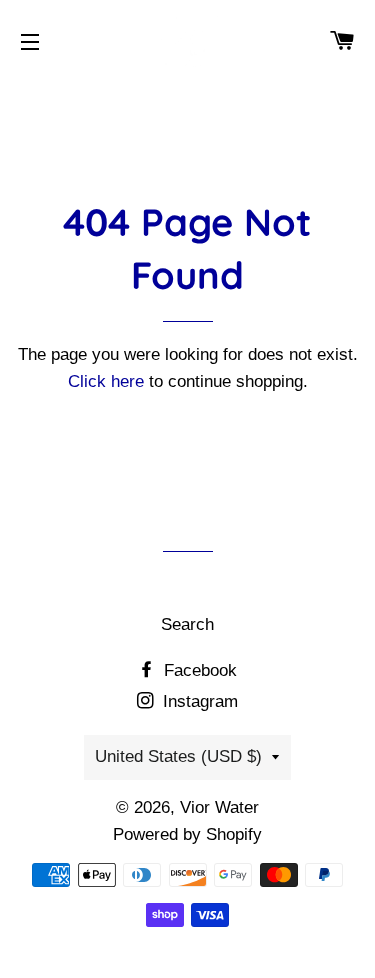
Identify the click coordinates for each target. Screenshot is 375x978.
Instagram (198, 701)
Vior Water (219, 807)
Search (187, 624)
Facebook (198, 670)
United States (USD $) (178, 756)
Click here (106, 381)
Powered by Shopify (187, 834)
